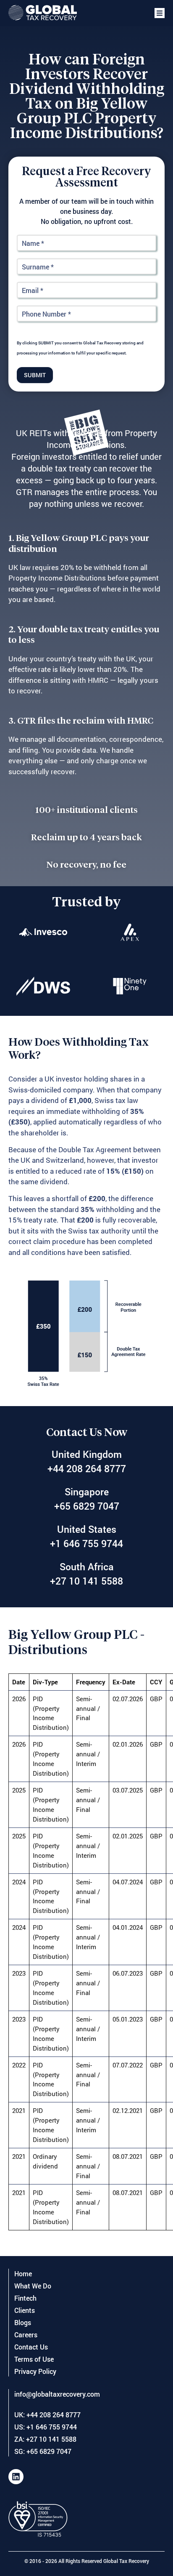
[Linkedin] (16, 2477)
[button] (160, 13)
